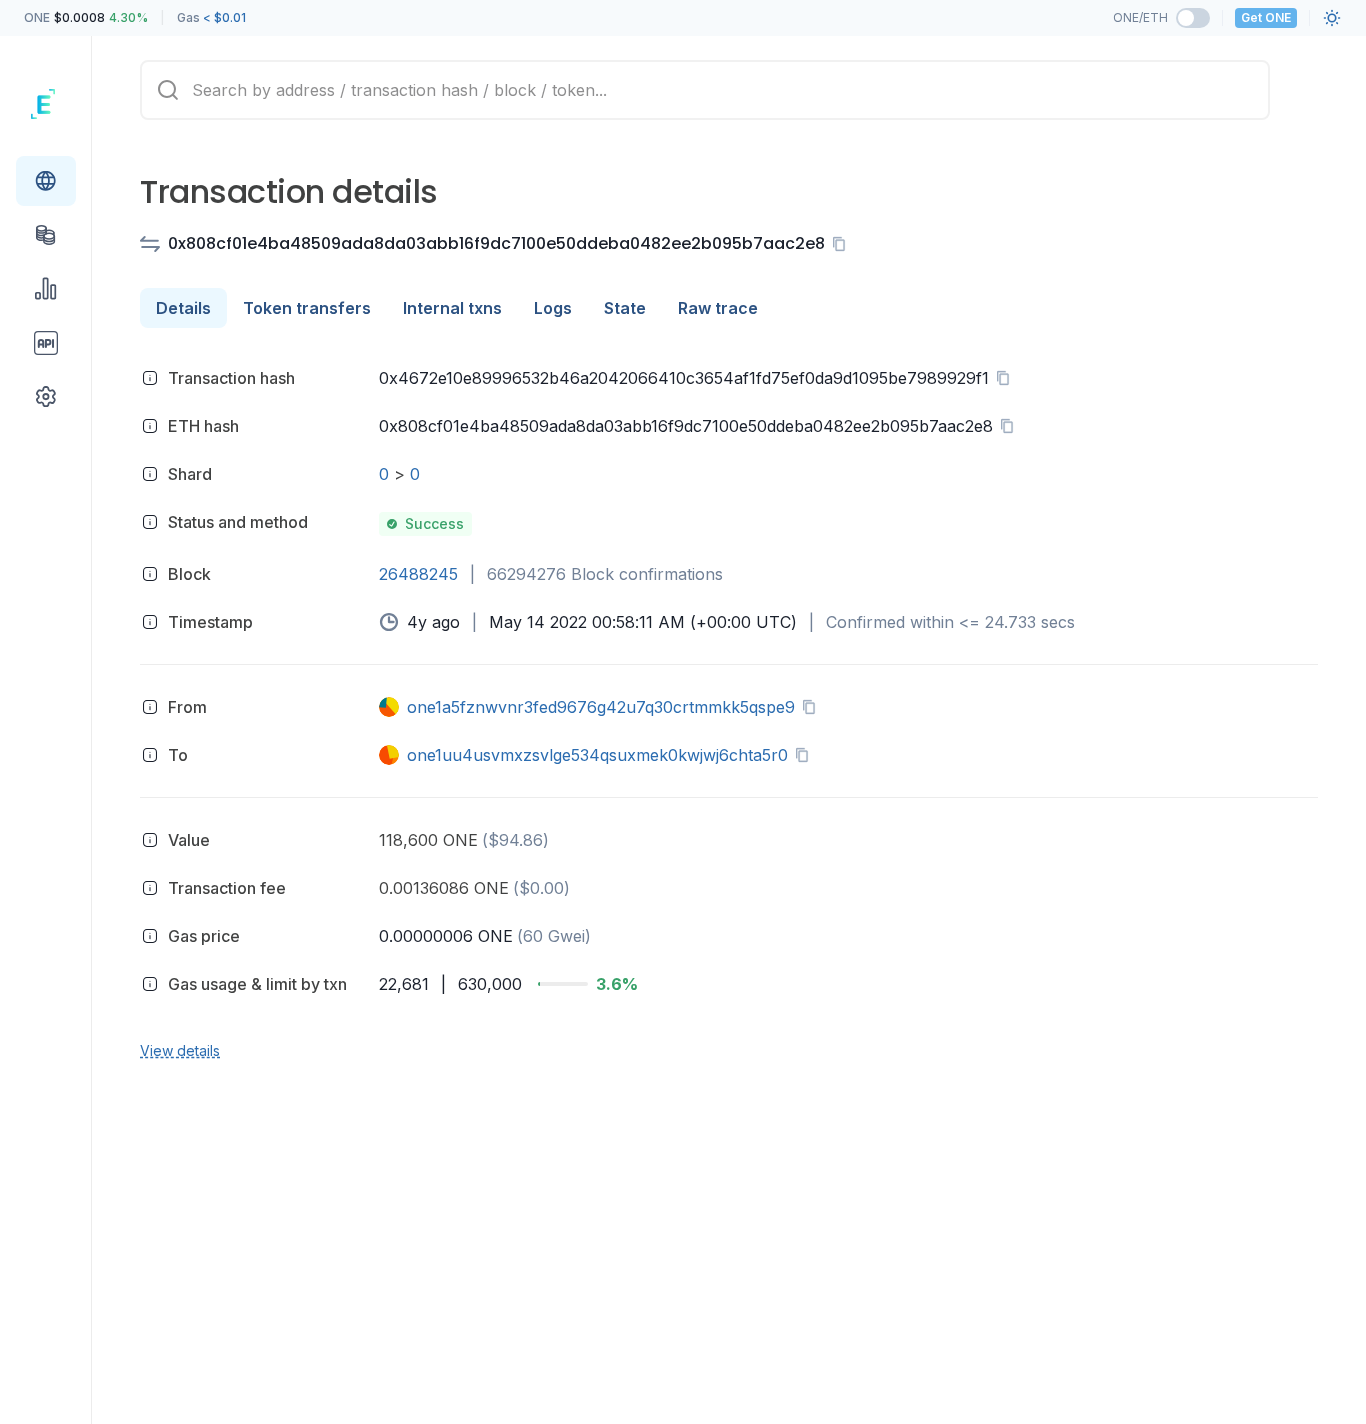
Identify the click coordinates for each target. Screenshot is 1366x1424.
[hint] (150, 378)
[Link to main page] (46, 104)
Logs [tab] (553, 308)
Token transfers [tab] (307, 308)
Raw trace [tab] (718, 308)
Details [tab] (183, 308)
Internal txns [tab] (452, 308)
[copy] (843, 244)
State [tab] (625, 308)
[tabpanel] (729, 711)
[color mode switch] (1332, 18)
